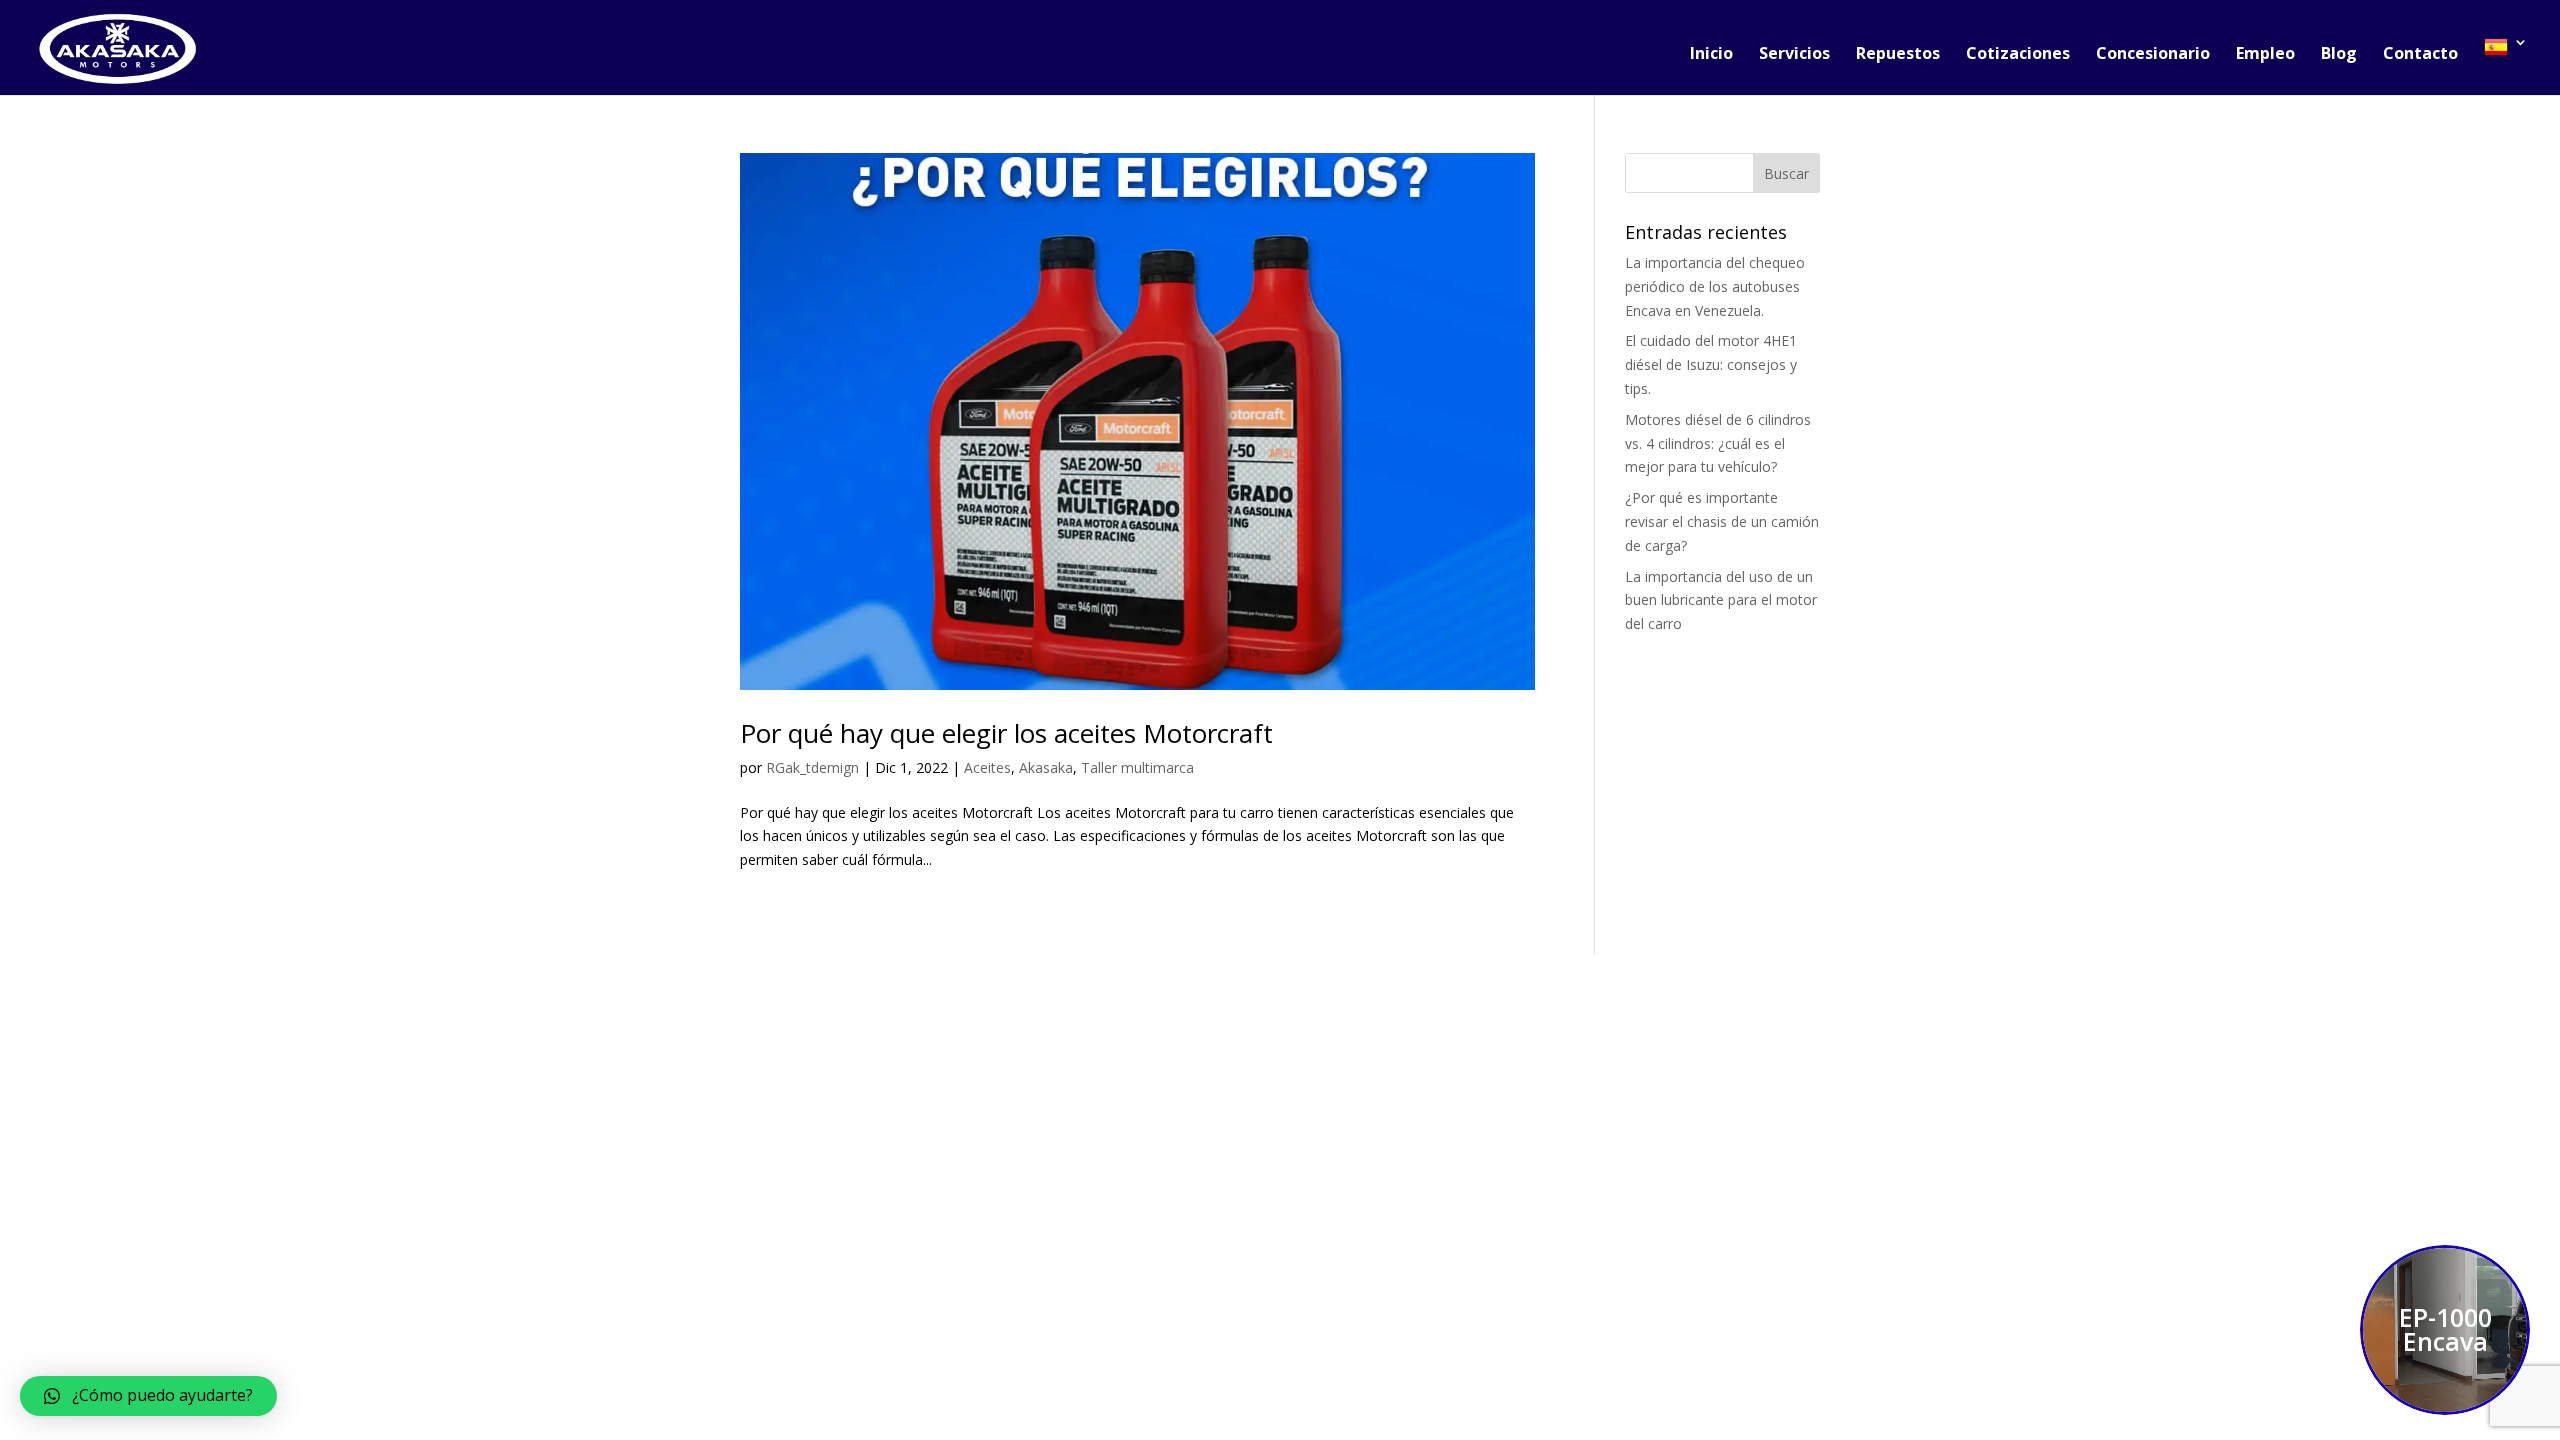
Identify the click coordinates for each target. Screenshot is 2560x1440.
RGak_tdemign (812, 767)
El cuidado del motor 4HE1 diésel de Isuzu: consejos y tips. (1711, 364)
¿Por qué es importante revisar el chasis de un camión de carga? (1722, 521)
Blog (2339, 55)
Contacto (2420, 55)
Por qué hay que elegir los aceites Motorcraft (1006, 733)
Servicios (1794, 55)
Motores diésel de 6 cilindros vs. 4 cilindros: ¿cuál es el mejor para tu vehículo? (1718, 443)
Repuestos (1898, 55)
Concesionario (2153, 55)
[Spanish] (2506, 65)
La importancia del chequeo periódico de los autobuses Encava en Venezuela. (1715, 286)
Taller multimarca (1137, 767)
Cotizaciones (2018, 55)
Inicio (1711, 55)
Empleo (2265, 55)
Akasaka (1046, 767)
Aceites (987, 767)
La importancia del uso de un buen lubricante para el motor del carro (1721, 600)
